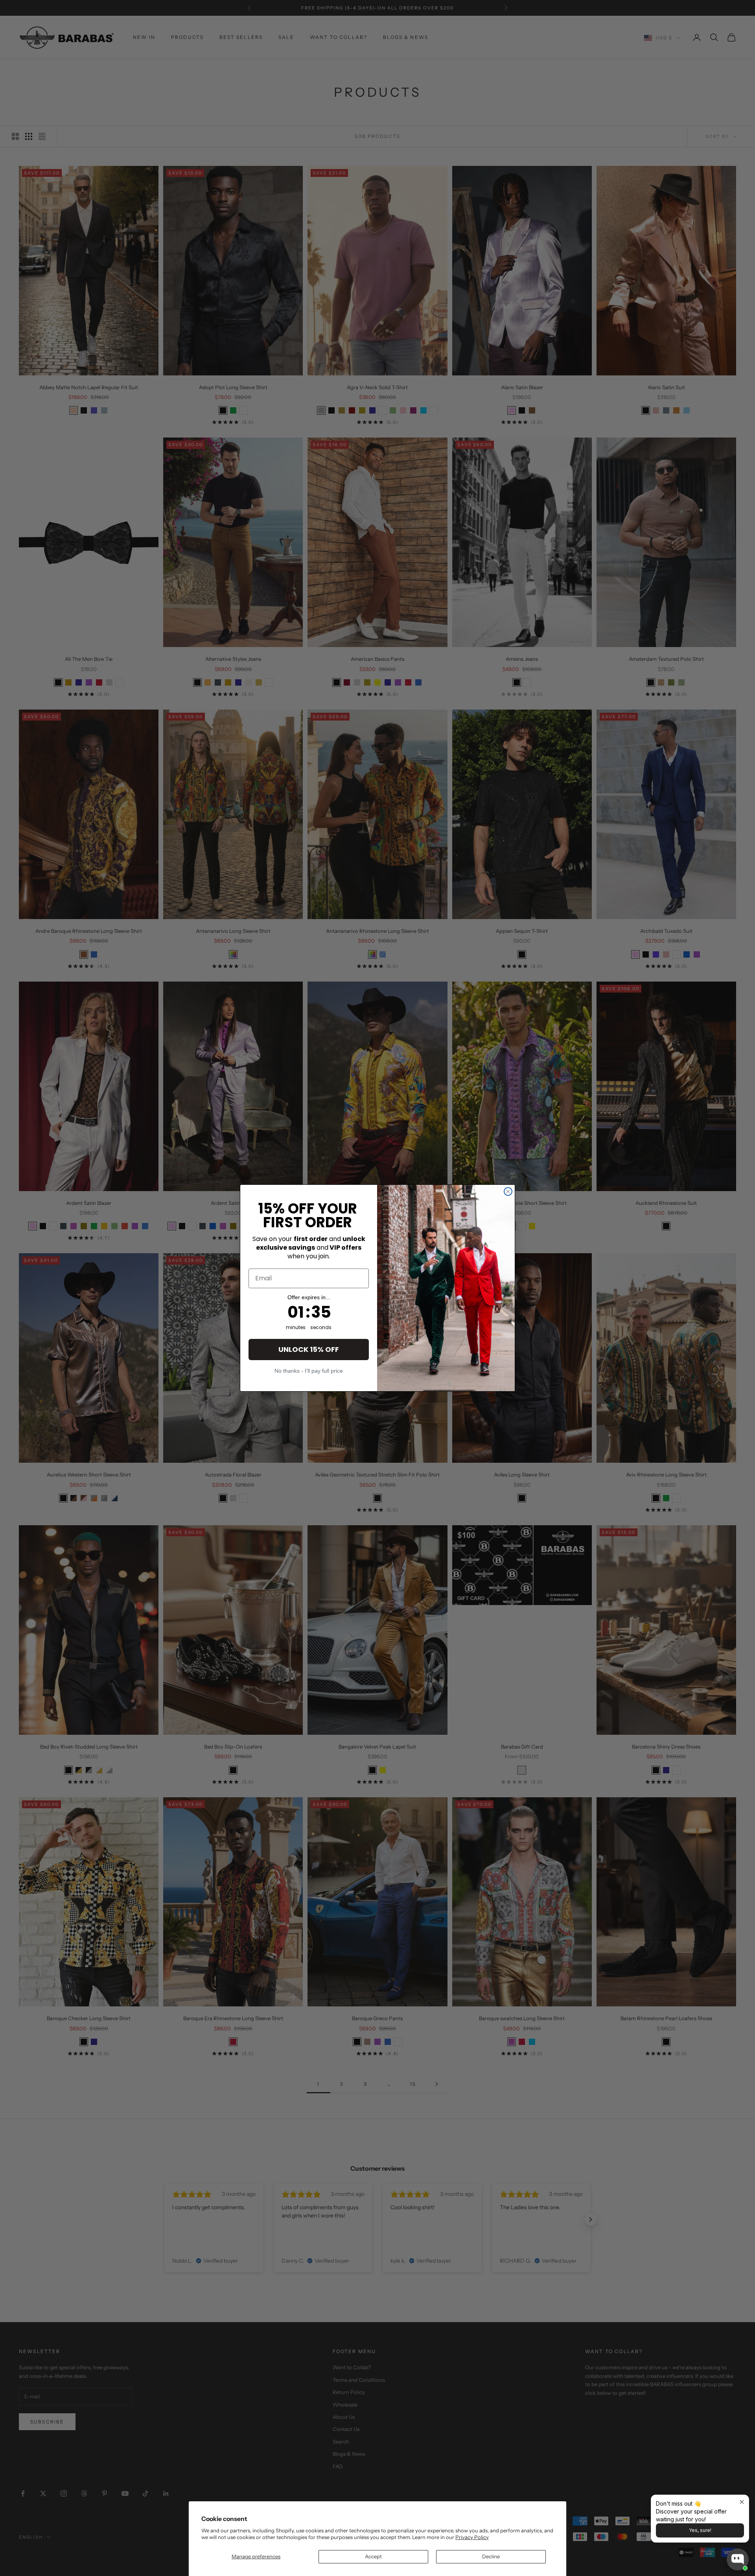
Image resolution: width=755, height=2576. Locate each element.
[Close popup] (742, 2502)
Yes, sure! (700, 2530)
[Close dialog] (508, 1191)
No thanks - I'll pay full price (309, 1371)
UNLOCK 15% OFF (309, 1349)
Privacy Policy (472, 2537)
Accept (373, 2556)
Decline (491, 2556)
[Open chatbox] (738, 2559)
